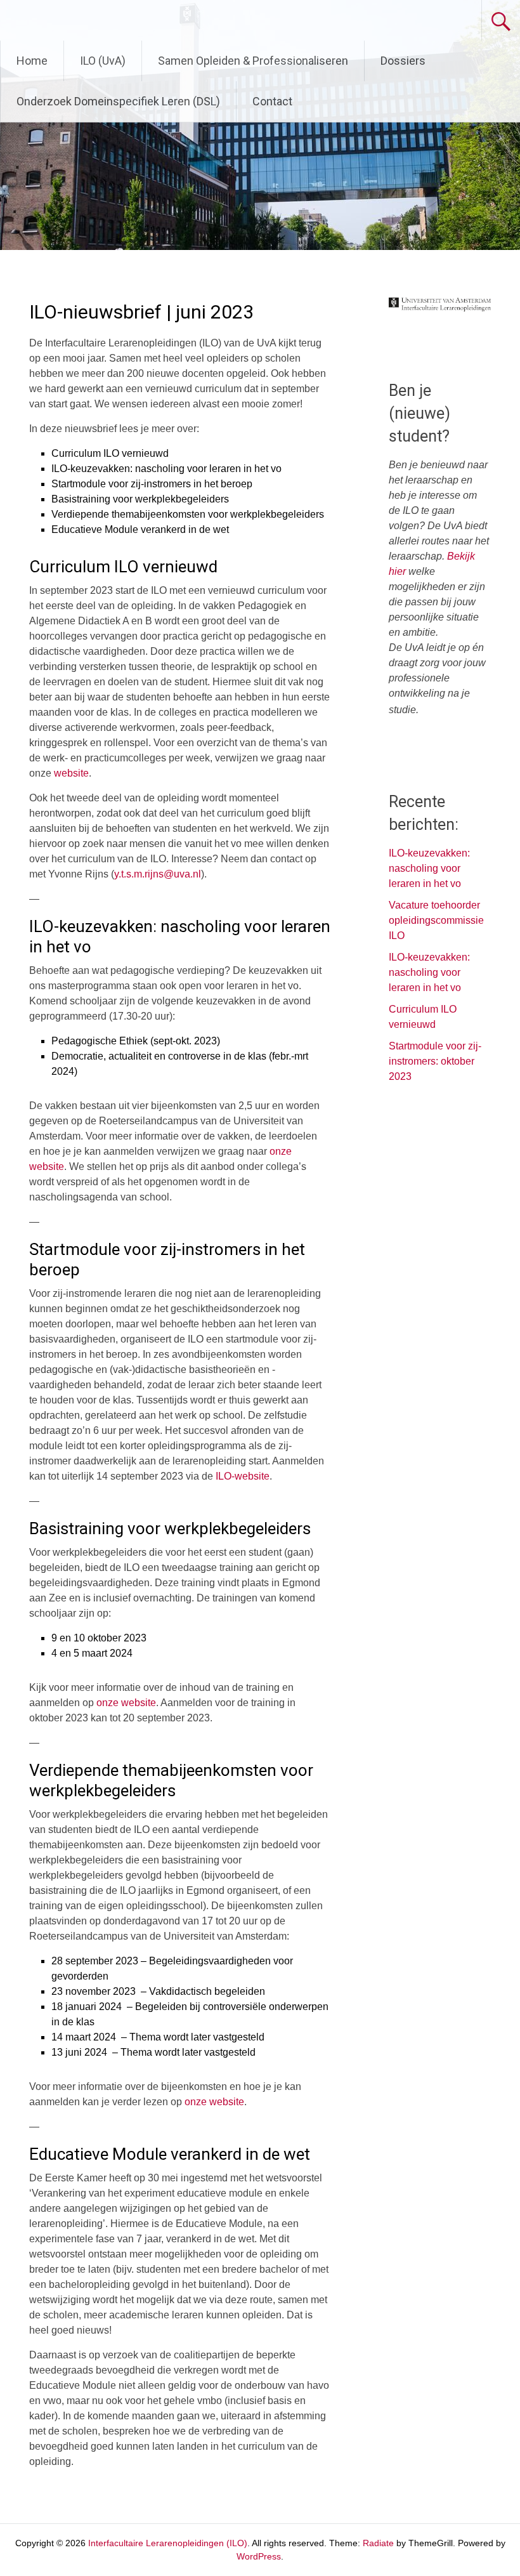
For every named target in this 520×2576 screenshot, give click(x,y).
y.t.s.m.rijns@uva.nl (158, 874)
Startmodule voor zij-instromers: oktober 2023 (435, 1061)
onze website (126, 1703)
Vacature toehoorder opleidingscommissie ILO (436, 920)
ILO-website (243, 1476)
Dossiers (403, 61)
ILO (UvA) (103, 61)
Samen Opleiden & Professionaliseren (253, 61)
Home (32, 61)
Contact (272, 101)
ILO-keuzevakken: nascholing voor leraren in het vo (429, 868)
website (71, 773)
